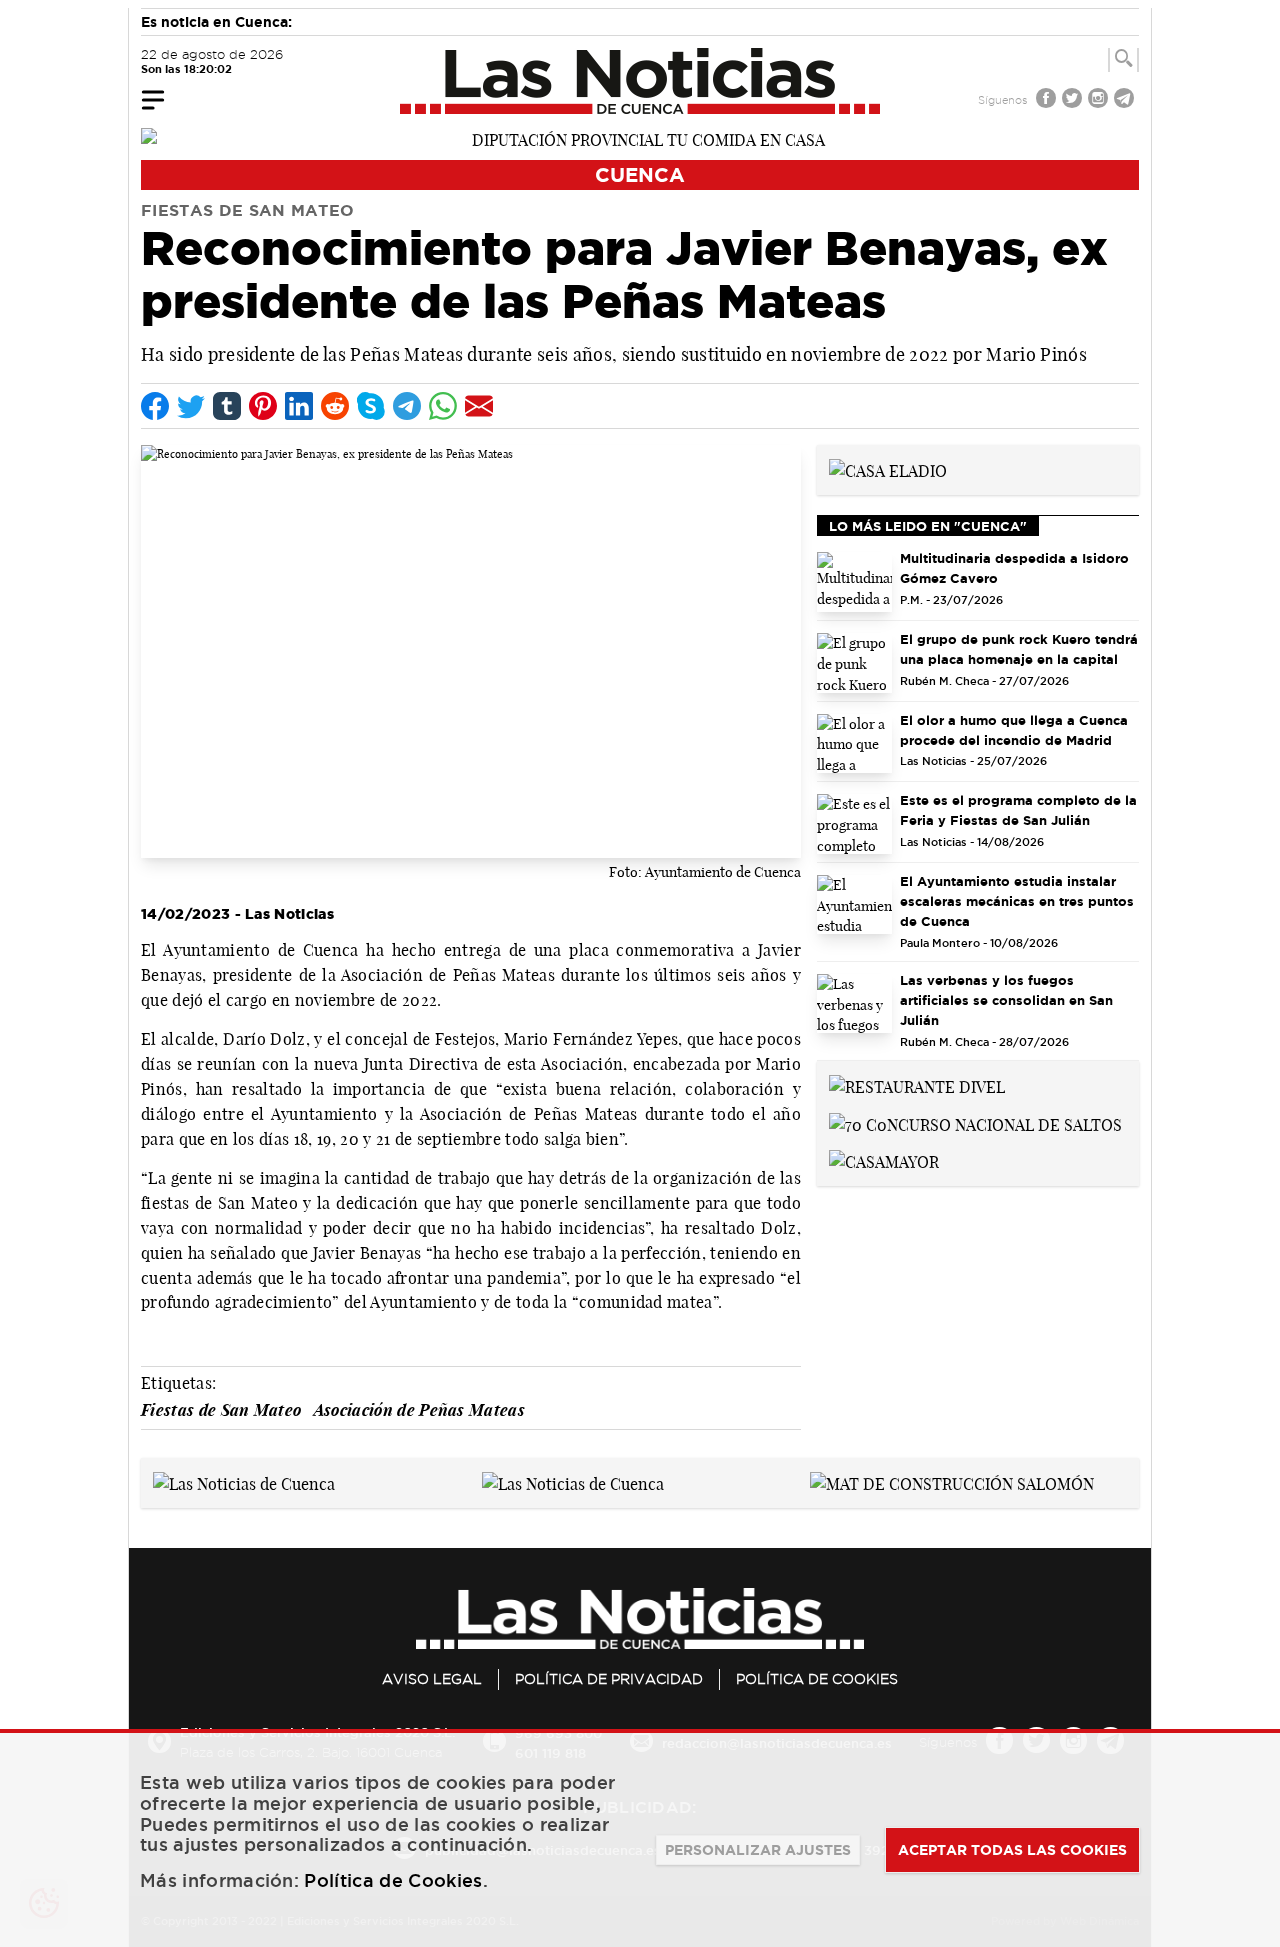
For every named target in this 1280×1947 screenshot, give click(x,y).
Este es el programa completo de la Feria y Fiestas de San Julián (1018, 810)
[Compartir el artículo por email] (479, 406)
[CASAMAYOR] (884, 1161)
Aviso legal (432, 1679)
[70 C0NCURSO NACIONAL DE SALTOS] (975, 1123)
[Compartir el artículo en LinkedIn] (299, 406)
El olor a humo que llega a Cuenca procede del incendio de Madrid (1014, 730)
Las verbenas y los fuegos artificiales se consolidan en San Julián (1006, 1000)
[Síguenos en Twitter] (1074, 100)
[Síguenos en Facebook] (1048, 100)
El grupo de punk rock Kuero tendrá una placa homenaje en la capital (1019, 649)
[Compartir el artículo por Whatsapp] (443, 406)
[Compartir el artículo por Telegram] (407, 406)
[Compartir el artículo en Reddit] (335, 406)
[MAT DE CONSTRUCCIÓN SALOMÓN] (952, 1482)
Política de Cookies (817, 1679)
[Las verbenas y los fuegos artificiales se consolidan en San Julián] (854, 1004)
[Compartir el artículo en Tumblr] (227, 406)
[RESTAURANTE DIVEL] (917, 1085)
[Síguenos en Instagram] (1100, 100)
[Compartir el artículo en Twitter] (191, 406)
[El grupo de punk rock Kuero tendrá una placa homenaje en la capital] (854, 663)
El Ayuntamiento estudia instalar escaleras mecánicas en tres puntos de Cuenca (1017, 901)
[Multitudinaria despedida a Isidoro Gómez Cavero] (854, 582)
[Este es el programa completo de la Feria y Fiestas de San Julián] (854, 824)
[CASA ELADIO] (888, 469)
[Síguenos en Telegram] (1126, 100)
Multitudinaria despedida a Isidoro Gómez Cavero (1014, 568)
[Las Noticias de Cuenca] (640, 81)
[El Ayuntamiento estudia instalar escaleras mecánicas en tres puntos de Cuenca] (854, 905)
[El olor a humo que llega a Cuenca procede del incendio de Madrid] (854, 744)
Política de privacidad (609, 1679)
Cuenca (640, 174)
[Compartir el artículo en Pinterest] (263, 406)
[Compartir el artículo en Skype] (371, 406)
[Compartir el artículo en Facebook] (155, 406)
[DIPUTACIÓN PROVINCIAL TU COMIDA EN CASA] (640, 138)
